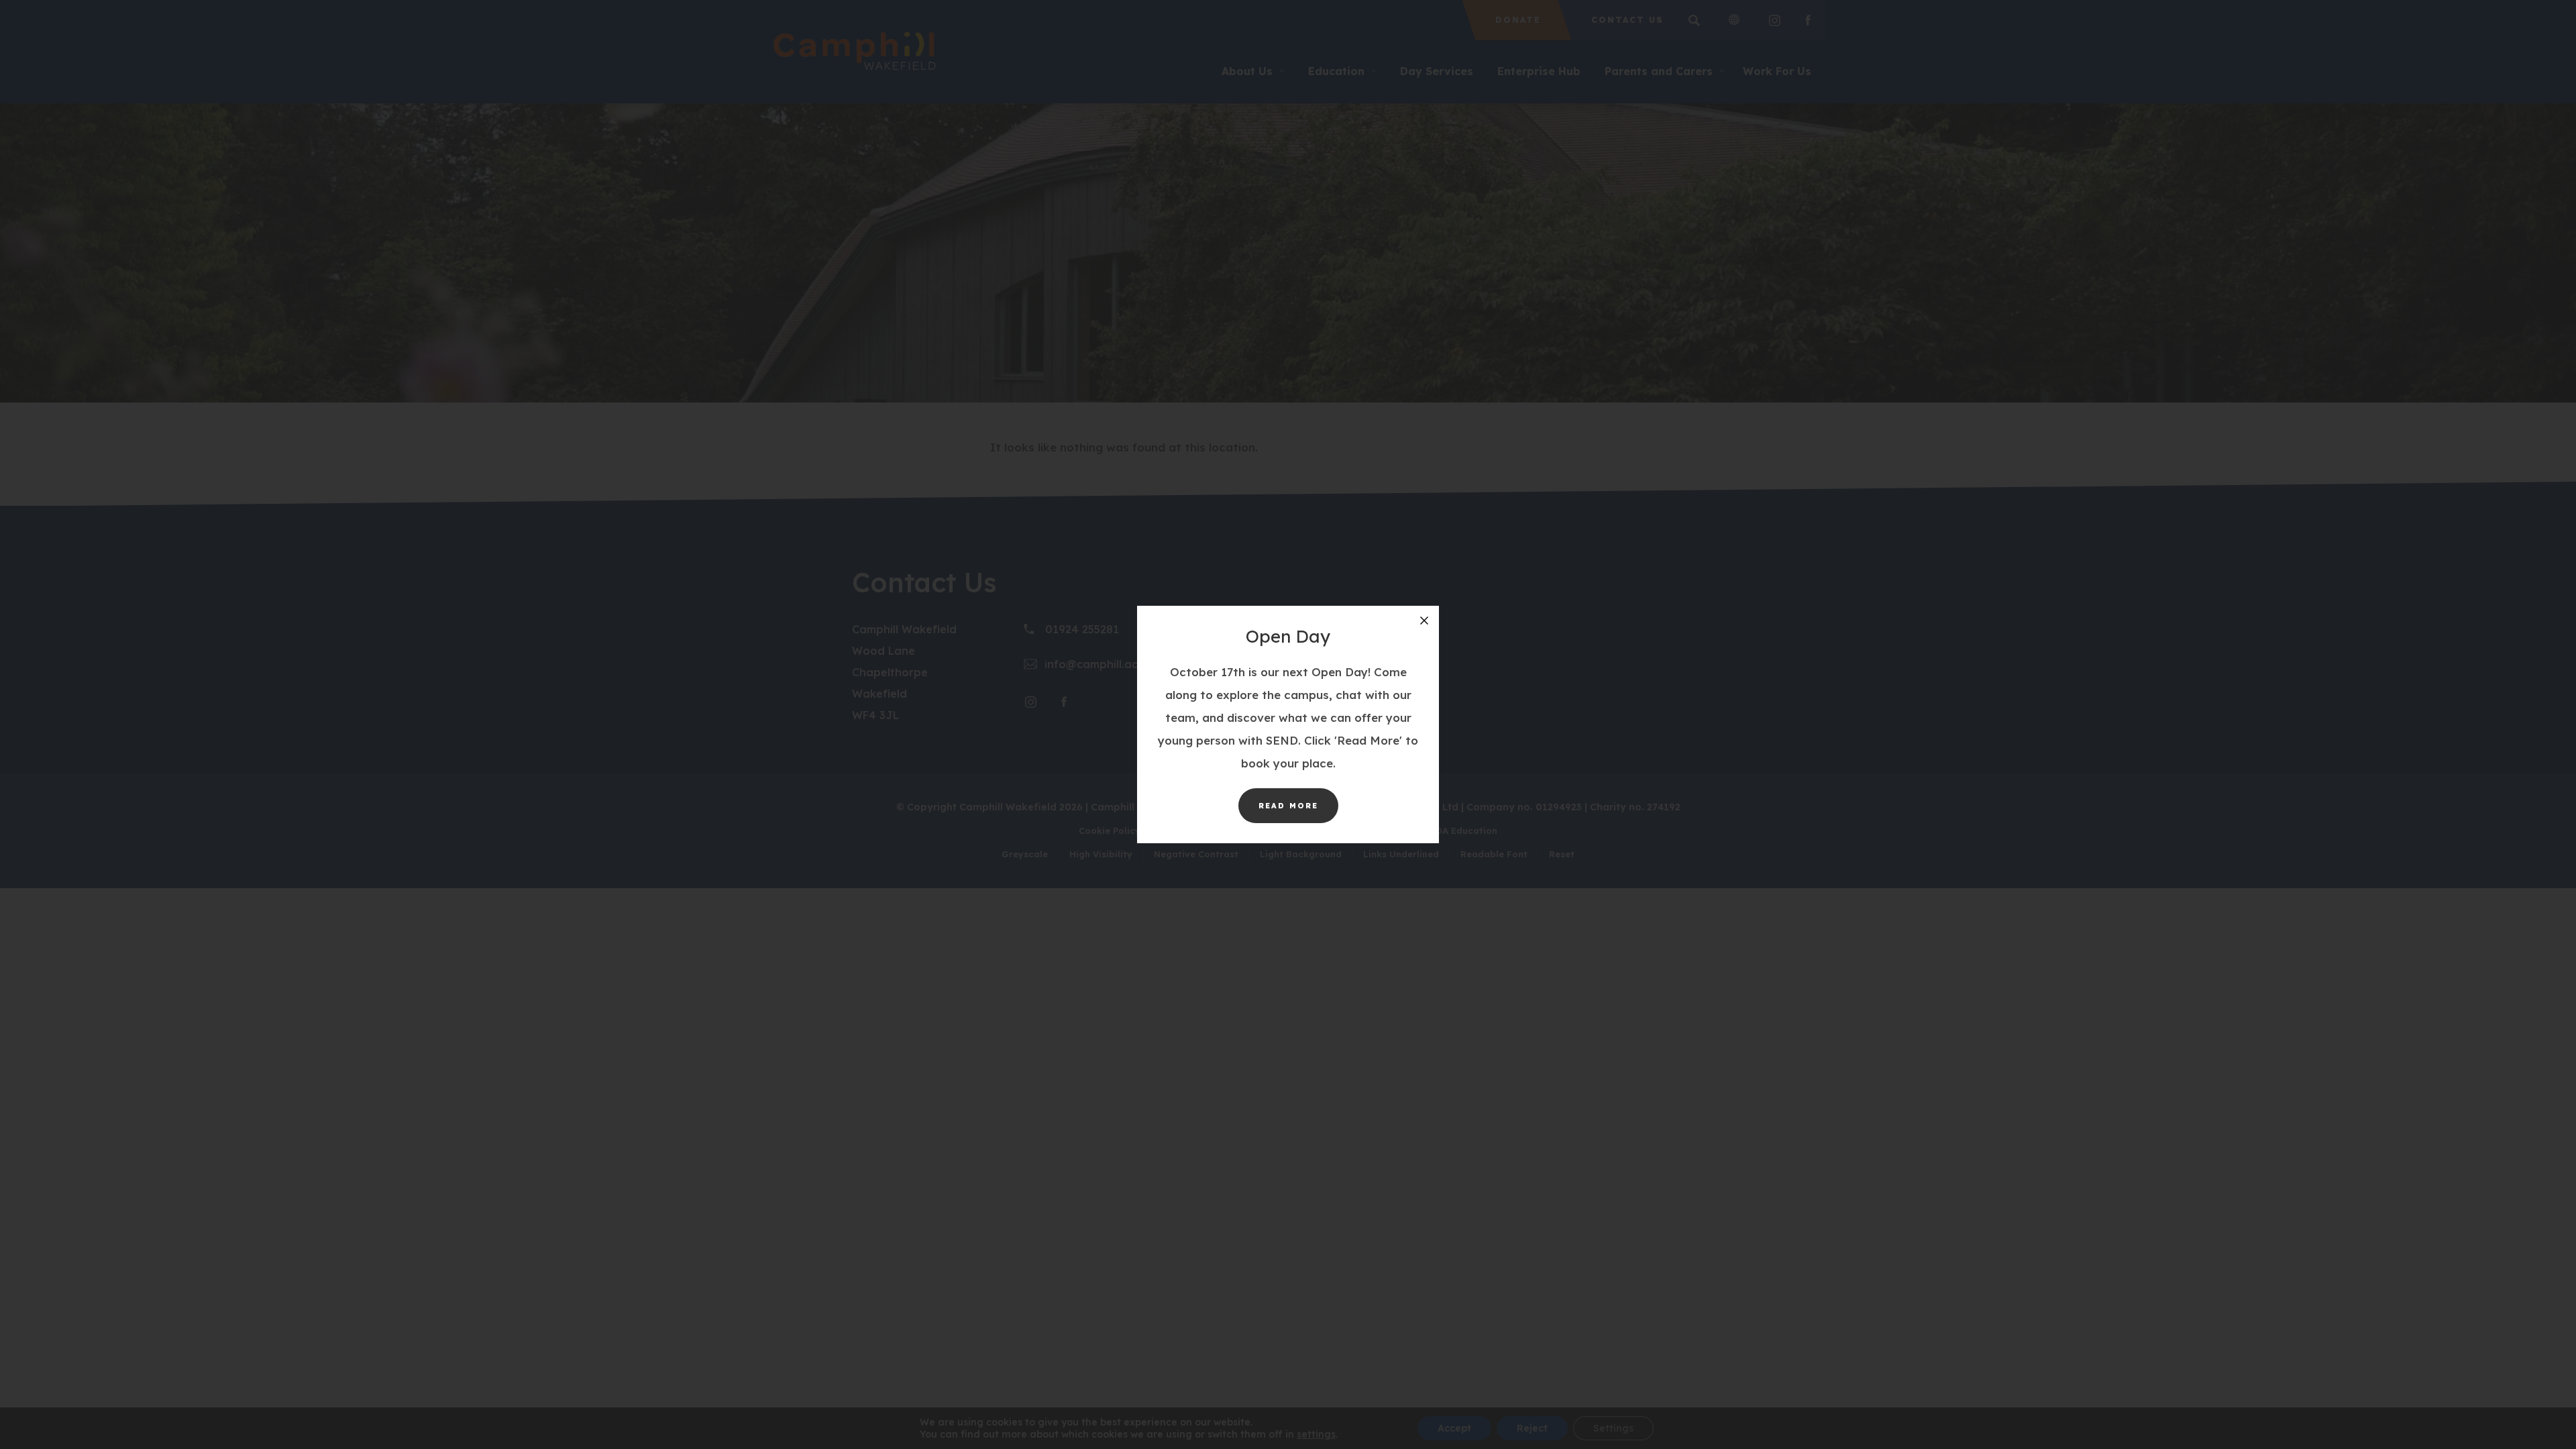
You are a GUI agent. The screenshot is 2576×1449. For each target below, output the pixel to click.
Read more (1298, 812)
